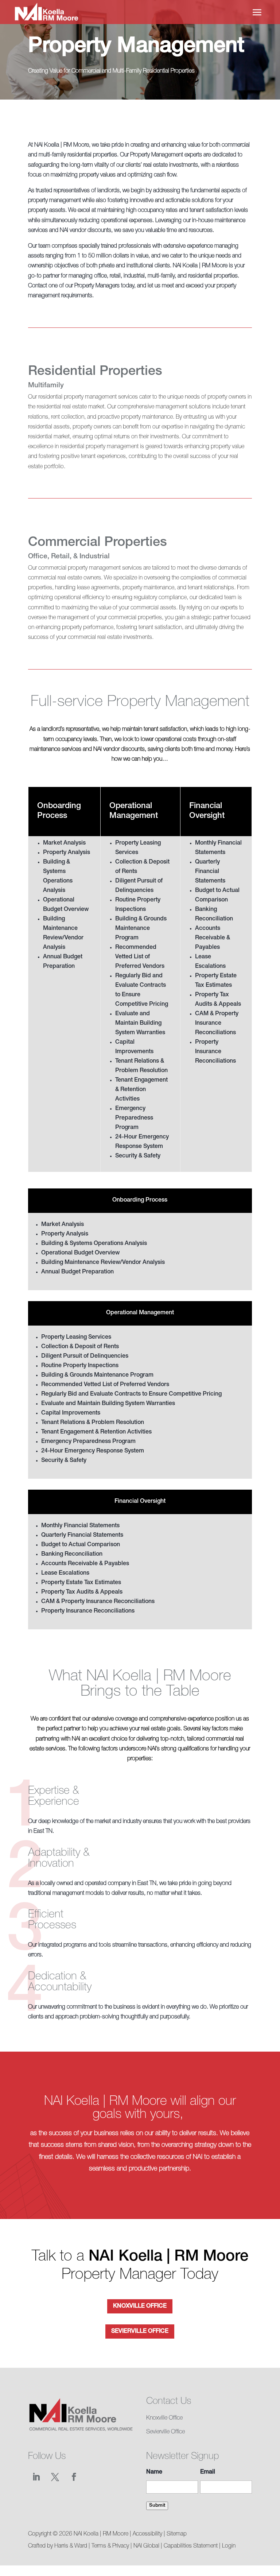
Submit (157, 2506)
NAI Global (146, 2546)
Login (229, 2546)
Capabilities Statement (191, 2546)
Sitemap (177, 2534)
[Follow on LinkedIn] (36, 2477)
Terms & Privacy (110, 2546)
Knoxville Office (140, 2307)
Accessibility (147, 2534)
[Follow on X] (55, 2477)
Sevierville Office (140, 2332)
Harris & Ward (71, 2546)
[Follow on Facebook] (74, 2477)
